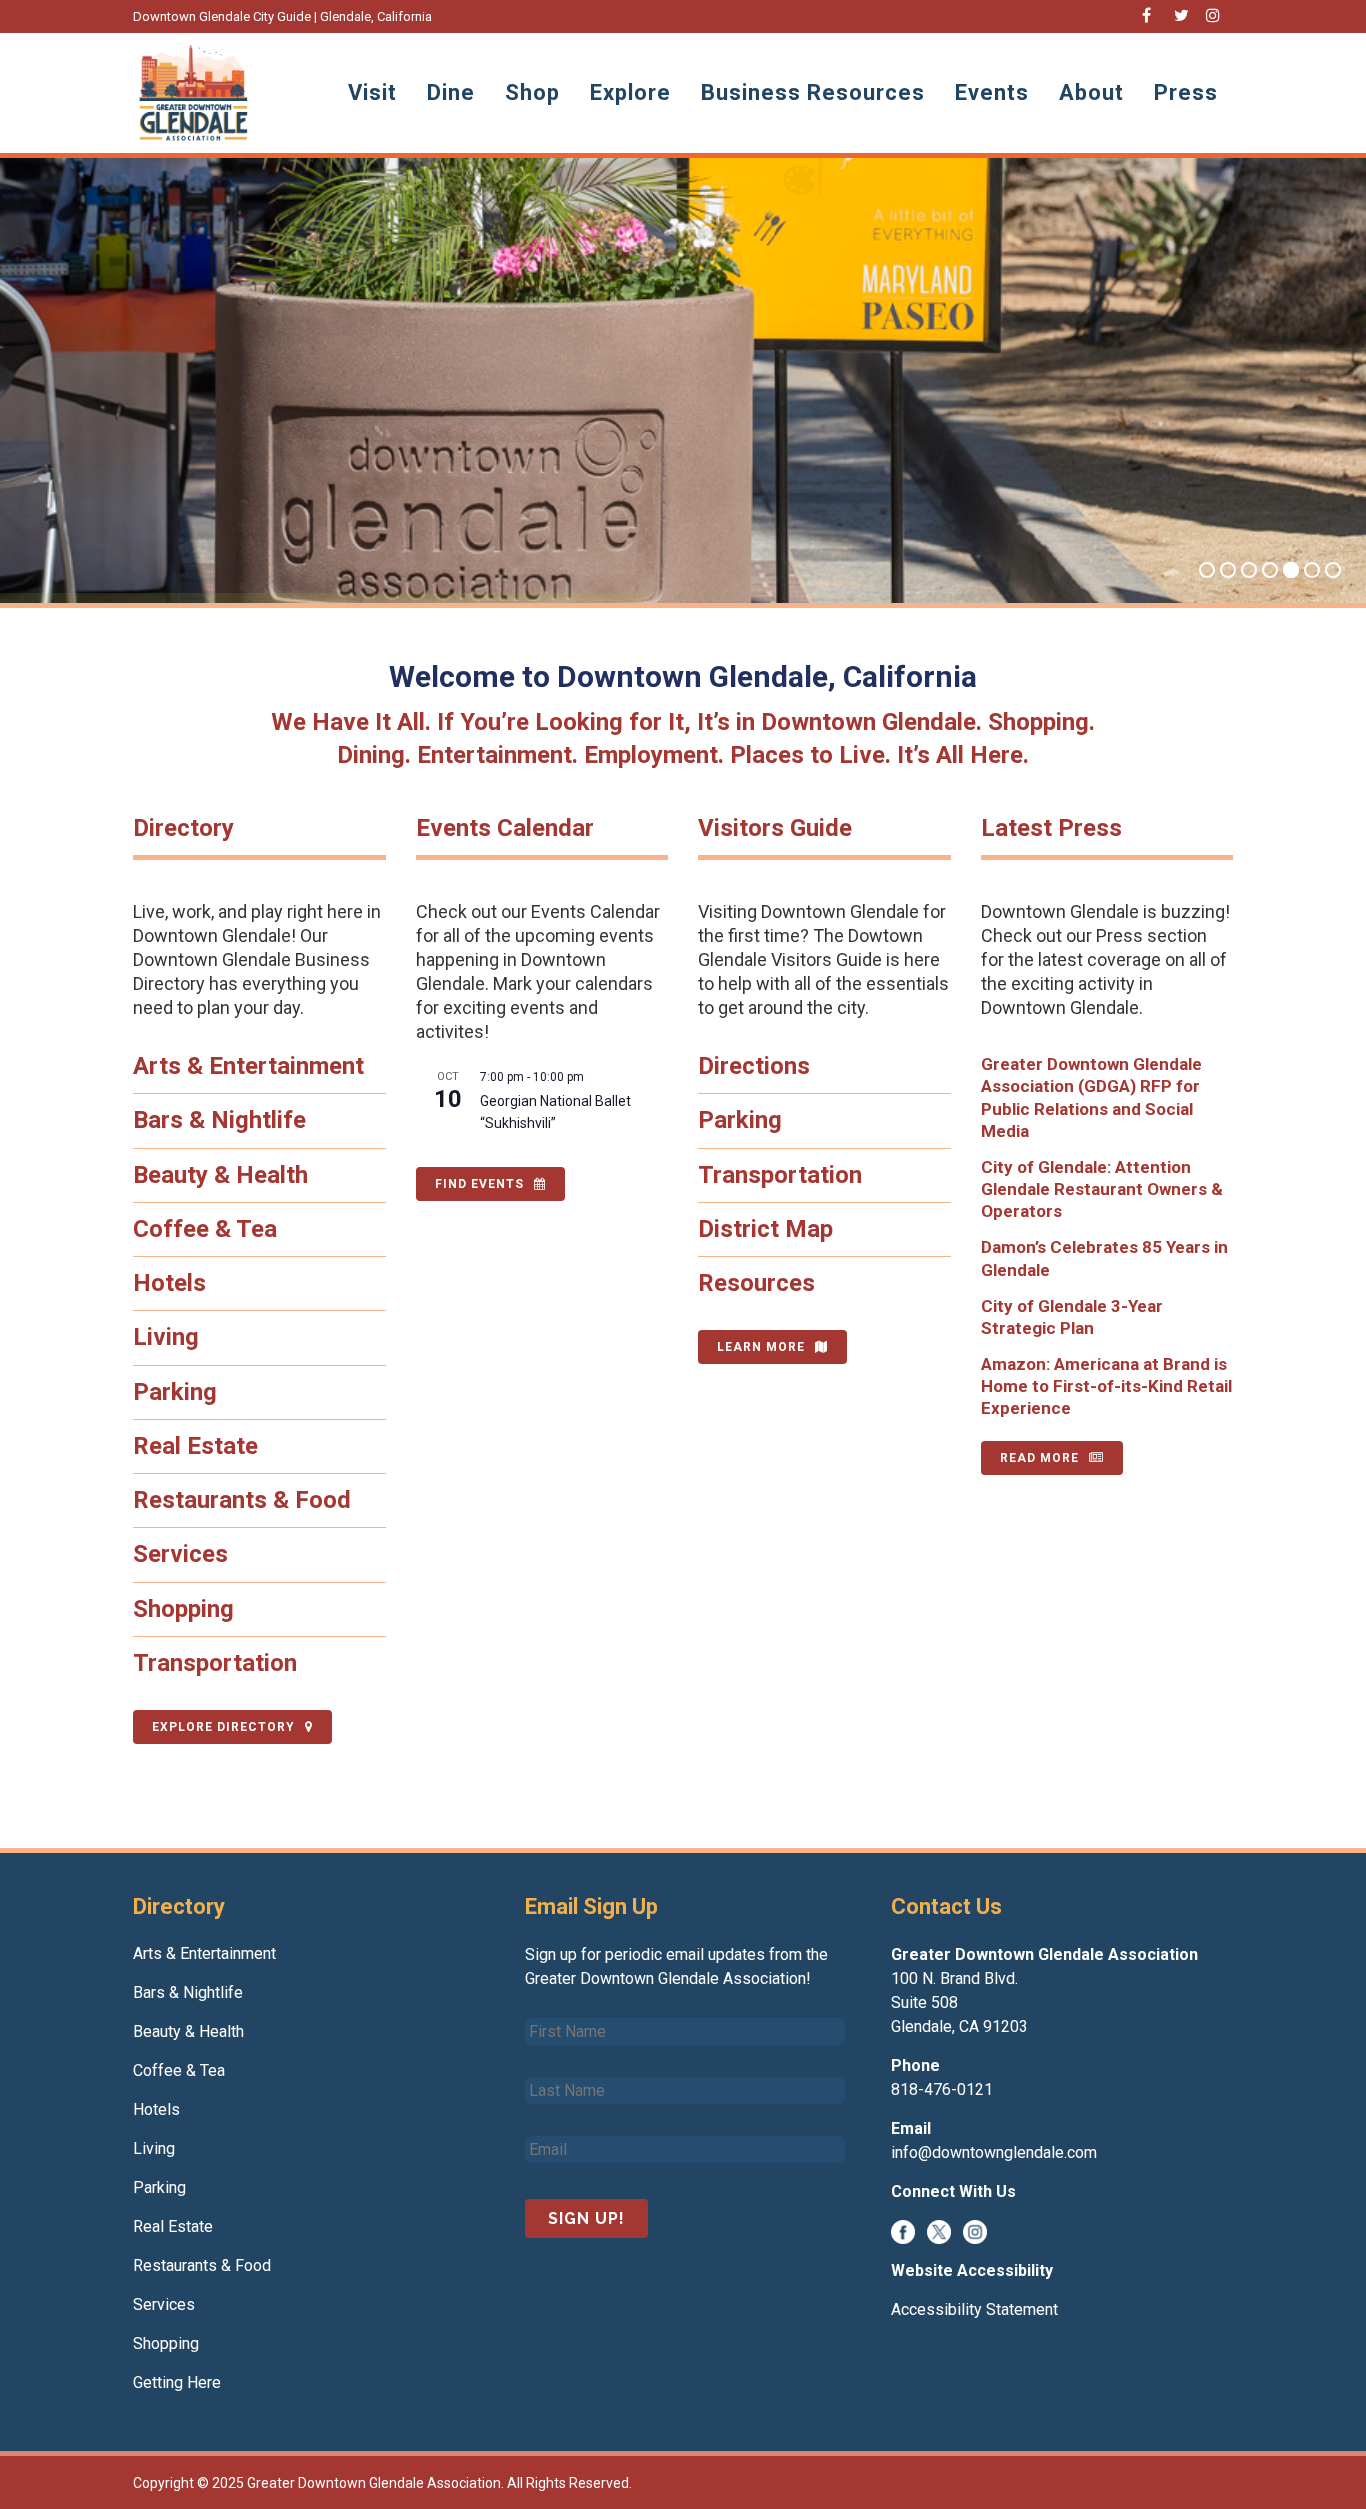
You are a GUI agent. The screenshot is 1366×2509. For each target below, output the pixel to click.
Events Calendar (505, 828)
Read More (1039, 1458)
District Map (765, 1229)
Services (180, 1554)
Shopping (183, 1609)
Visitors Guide (775, 828)
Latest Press (1051, 828)
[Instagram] (975, 2230)
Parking (175, 1392)
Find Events (479, 1184)
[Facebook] (903, 2230)
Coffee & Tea (205, 1229)
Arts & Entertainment (248, 1066)
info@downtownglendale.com (994, 2152)
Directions (754, 1066)
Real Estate (195, 1446)
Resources (756, 1283)
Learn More (761, 1347)
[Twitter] (939, 2230)
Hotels (169, 1283)
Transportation (215, 1663)
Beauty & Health (220, 1175)
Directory (183, 828)
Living (166, 1337)
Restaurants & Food (242, 1500)
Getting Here (177, 2382)
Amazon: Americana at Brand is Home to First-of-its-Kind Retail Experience (1106, 1386)
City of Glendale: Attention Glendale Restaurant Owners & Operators (1102, 1189)
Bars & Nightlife (219, 1120)
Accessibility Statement (974, 2309)
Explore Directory (223, 1727)
